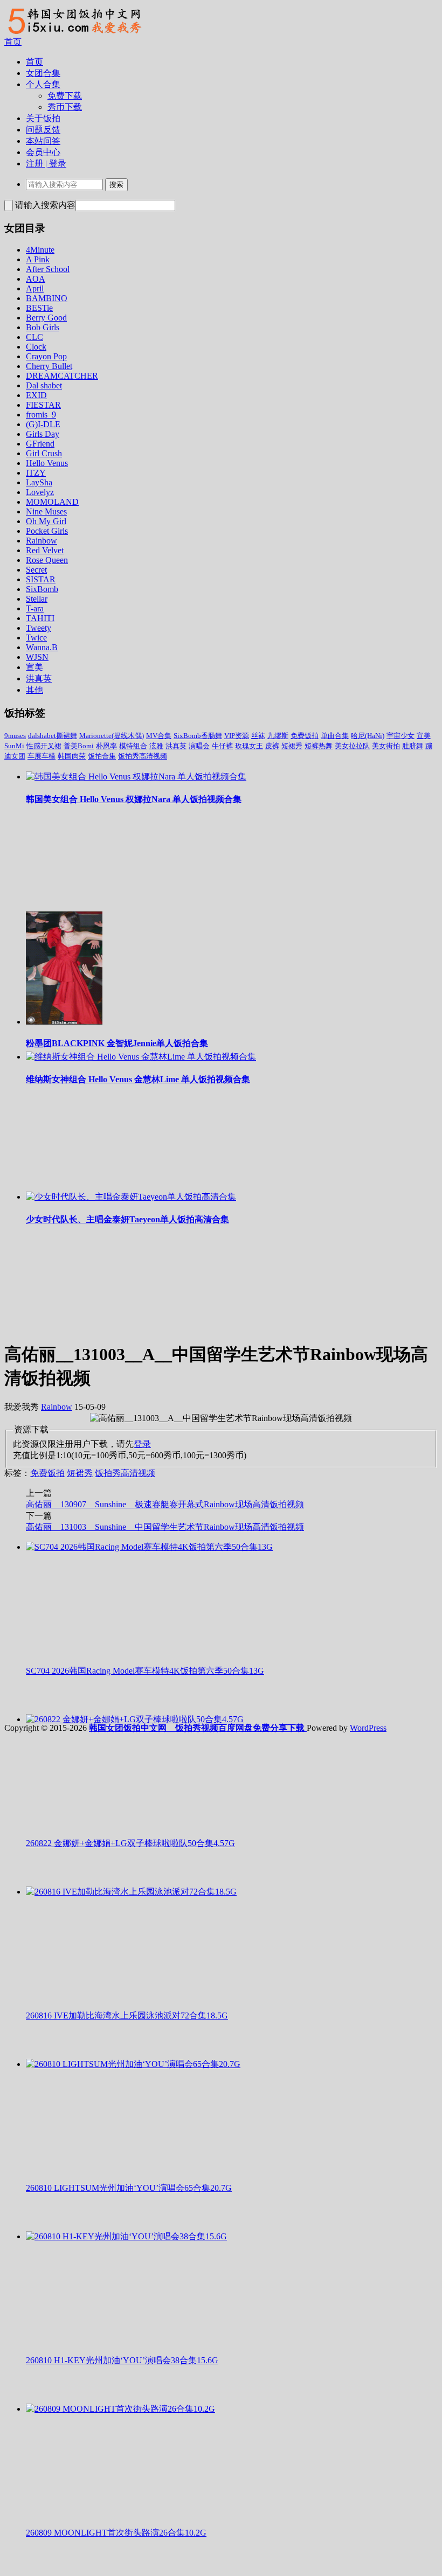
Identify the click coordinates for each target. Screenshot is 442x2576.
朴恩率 (106, 746)
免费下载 (65, 96)
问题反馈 (43, 130)
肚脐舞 (413, 746)
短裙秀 (292, 746)
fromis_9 (41, 415)
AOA (36, 279)
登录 (142, 1444)
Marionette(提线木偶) (112, 736)
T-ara (35, 608)
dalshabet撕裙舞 (53, 736)
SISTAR (41, 579)
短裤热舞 (319, 746)
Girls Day (43, 434)
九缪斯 (278, 736)
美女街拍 (386, 746)
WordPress (368, 1728)
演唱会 (199, 746)
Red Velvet (45, 550)
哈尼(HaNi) (368, 736)
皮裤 (272, 746)
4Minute (40, 250)
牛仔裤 (222, 746)
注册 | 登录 (46, 163)
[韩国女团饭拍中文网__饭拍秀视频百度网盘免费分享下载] (73, 34)
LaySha (39, 482)
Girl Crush (44, 453)
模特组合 (133, 746)
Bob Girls (43, 327)
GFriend (40, 444)
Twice (36, 638)
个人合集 (43, 84)
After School (48, 269)
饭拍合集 (102, 756)
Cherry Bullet (49, 366)
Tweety (39, 628)
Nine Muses (46, 511)
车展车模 (42, 756)
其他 (34, 690)
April (35, 288)
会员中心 (43, 152)
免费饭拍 (305, 736)
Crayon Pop (46, 356)
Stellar (37, 599)
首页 (13, 42)
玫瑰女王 (249, 746)
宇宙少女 (400, 736)
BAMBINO (47, 298)
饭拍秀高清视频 (143, 756)
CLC (34, 337)
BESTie (39, 308)
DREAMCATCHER (62, 376)
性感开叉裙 (44, 746)
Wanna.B (42, 647)
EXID (36, 395)
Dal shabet (44, 385)
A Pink (38, 259)
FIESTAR (43, 405)
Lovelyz (40, 492)
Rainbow (42, 541)
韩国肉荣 (72, 756)
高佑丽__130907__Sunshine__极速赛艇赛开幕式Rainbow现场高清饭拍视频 (165, 1504)
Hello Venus (47, 463)
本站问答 (43, 141)
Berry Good (46, 318)
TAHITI (40, 618)
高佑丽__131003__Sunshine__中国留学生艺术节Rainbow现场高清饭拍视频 (165, 1527)
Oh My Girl (46, 521)
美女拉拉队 (352, 746)
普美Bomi (79, 746)
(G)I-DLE (43, 424)
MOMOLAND (52, 502)
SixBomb (42, 589)
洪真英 (39, 678)
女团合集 (43, 73)
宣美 (34, 667)
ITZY (36, 473)
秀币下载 (65, 107)
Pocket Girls (47, 531)
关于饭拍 (43, 118)
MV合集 (159, 736)
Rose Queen (47, 560)
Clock (36, 347)
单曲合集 (335, 736)
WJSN (37, 657)
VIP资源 (237, 736)
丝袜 (258, 736)
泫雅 (156, 746)
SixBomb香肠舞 (198, 736)
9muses (15, 736)
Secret (36, 570)
